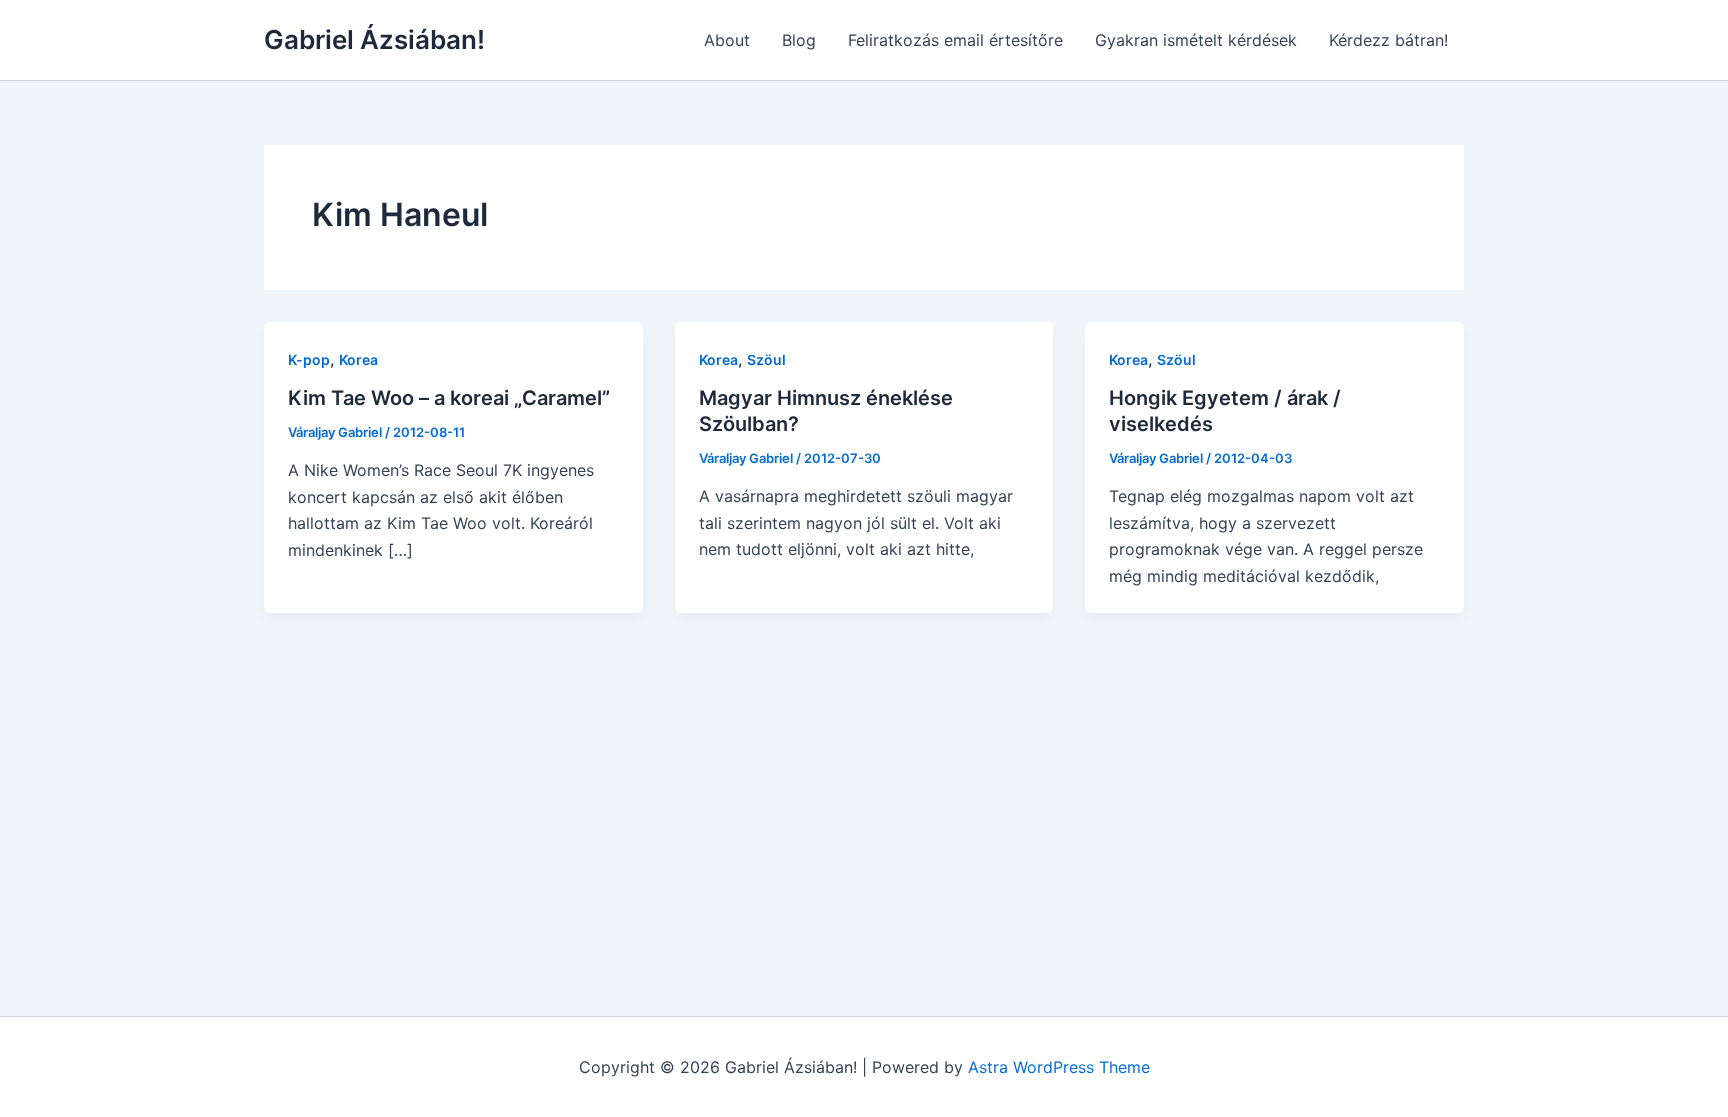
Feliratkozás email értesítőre (955, 40)
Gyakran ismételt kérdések (1196, 40)
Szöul (766, 359)
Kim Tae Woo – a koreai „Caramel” (449, 398)
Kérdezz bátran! (1388, 40)
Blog (799, 40)
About (727, 40)
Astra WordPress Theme (1059, 1067)
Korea (358, 359)
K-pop (309, 359)
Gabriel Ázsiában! (374, 39)
